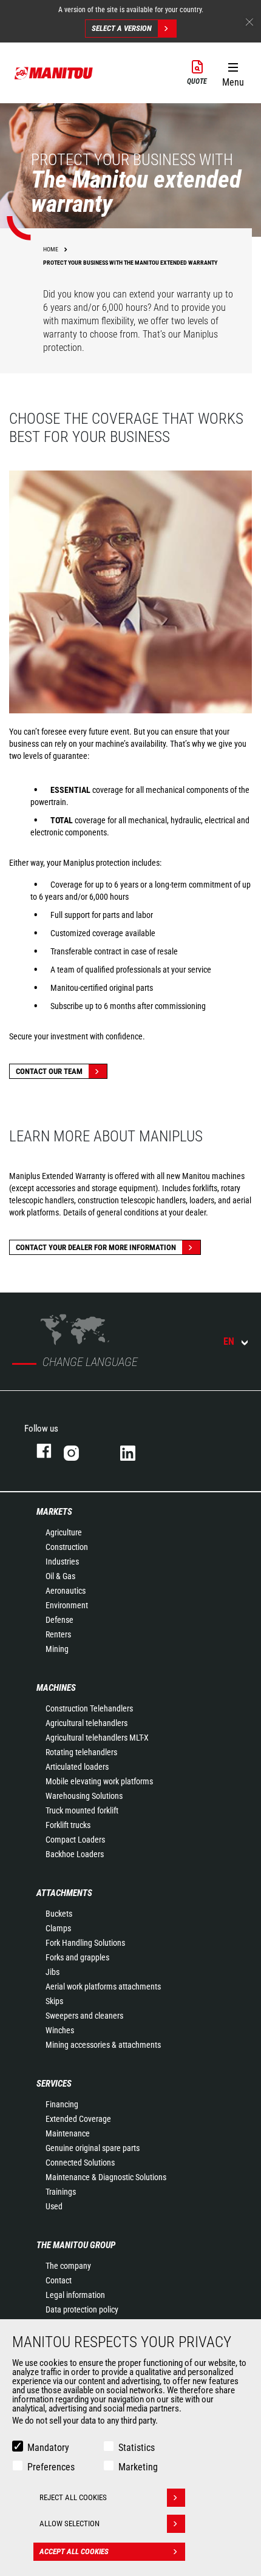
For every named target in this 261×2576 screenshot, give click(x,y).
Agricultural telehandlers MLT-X (97, 1738)
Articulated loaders (77, 1767)
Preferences (51, 2467)
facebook (38, 1451)
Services (54, 2084)
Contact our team (49, 1071)
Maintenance (68, 2133)
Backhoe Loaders (75, 1854)
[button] (233, 72)
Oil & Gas (60, 1576)
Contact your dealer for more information (96, 1247)
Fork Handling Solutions (85, 1943)
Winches (60, 2030)
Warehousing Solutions (84, 1796)
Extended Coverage (78, 2119)
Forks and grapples (77, 1957)
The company (68, 2266)
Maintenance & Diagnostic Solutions (106, 2177)
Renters (58, 1634)
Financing (62, 2104)
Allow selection (69, 2523)
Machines (56, 1688)
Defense (59, 1620)
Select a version (122, 28)
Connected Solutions (80, 2163)
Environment (67, 1605)
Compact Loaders (75, 1840)
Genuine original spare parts (93, 2148)
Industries (62, 1562)
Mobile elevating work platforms (99, 1781)
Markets (54, 1512)
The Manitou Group (76, 2245)
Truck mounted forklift (82, 1810)
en (229, 1341)
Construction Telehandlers (89, 1708)
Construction (67, 1547)
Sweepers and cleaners (84, 2016)
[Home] (54, 73)
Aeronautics (66, 1591)
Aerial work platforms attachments (103, 1986)
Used (54, 2206)
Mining (57, 1649)
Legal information (75, 2295)
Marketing (138, 2467)
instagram (80, 1451)
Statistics (137, 2448)
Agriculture (64, 1532)
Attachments (64, 1893)
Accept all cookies (74, 2551)
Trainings (61, 2192)
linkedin (136, 1451)
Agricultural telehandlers (86, 1723)
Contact (59, 2280)
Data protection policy (82, 2309)
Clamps (58, 1928)
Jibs (53, 1972)
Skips (54, 2001)
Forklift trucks (68, 1825)
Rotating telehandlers (81, 1752)
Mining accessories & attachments (103, 2045)
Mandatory (48, 2448)
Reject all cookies (73, 2497)
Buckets (59, 1914)
